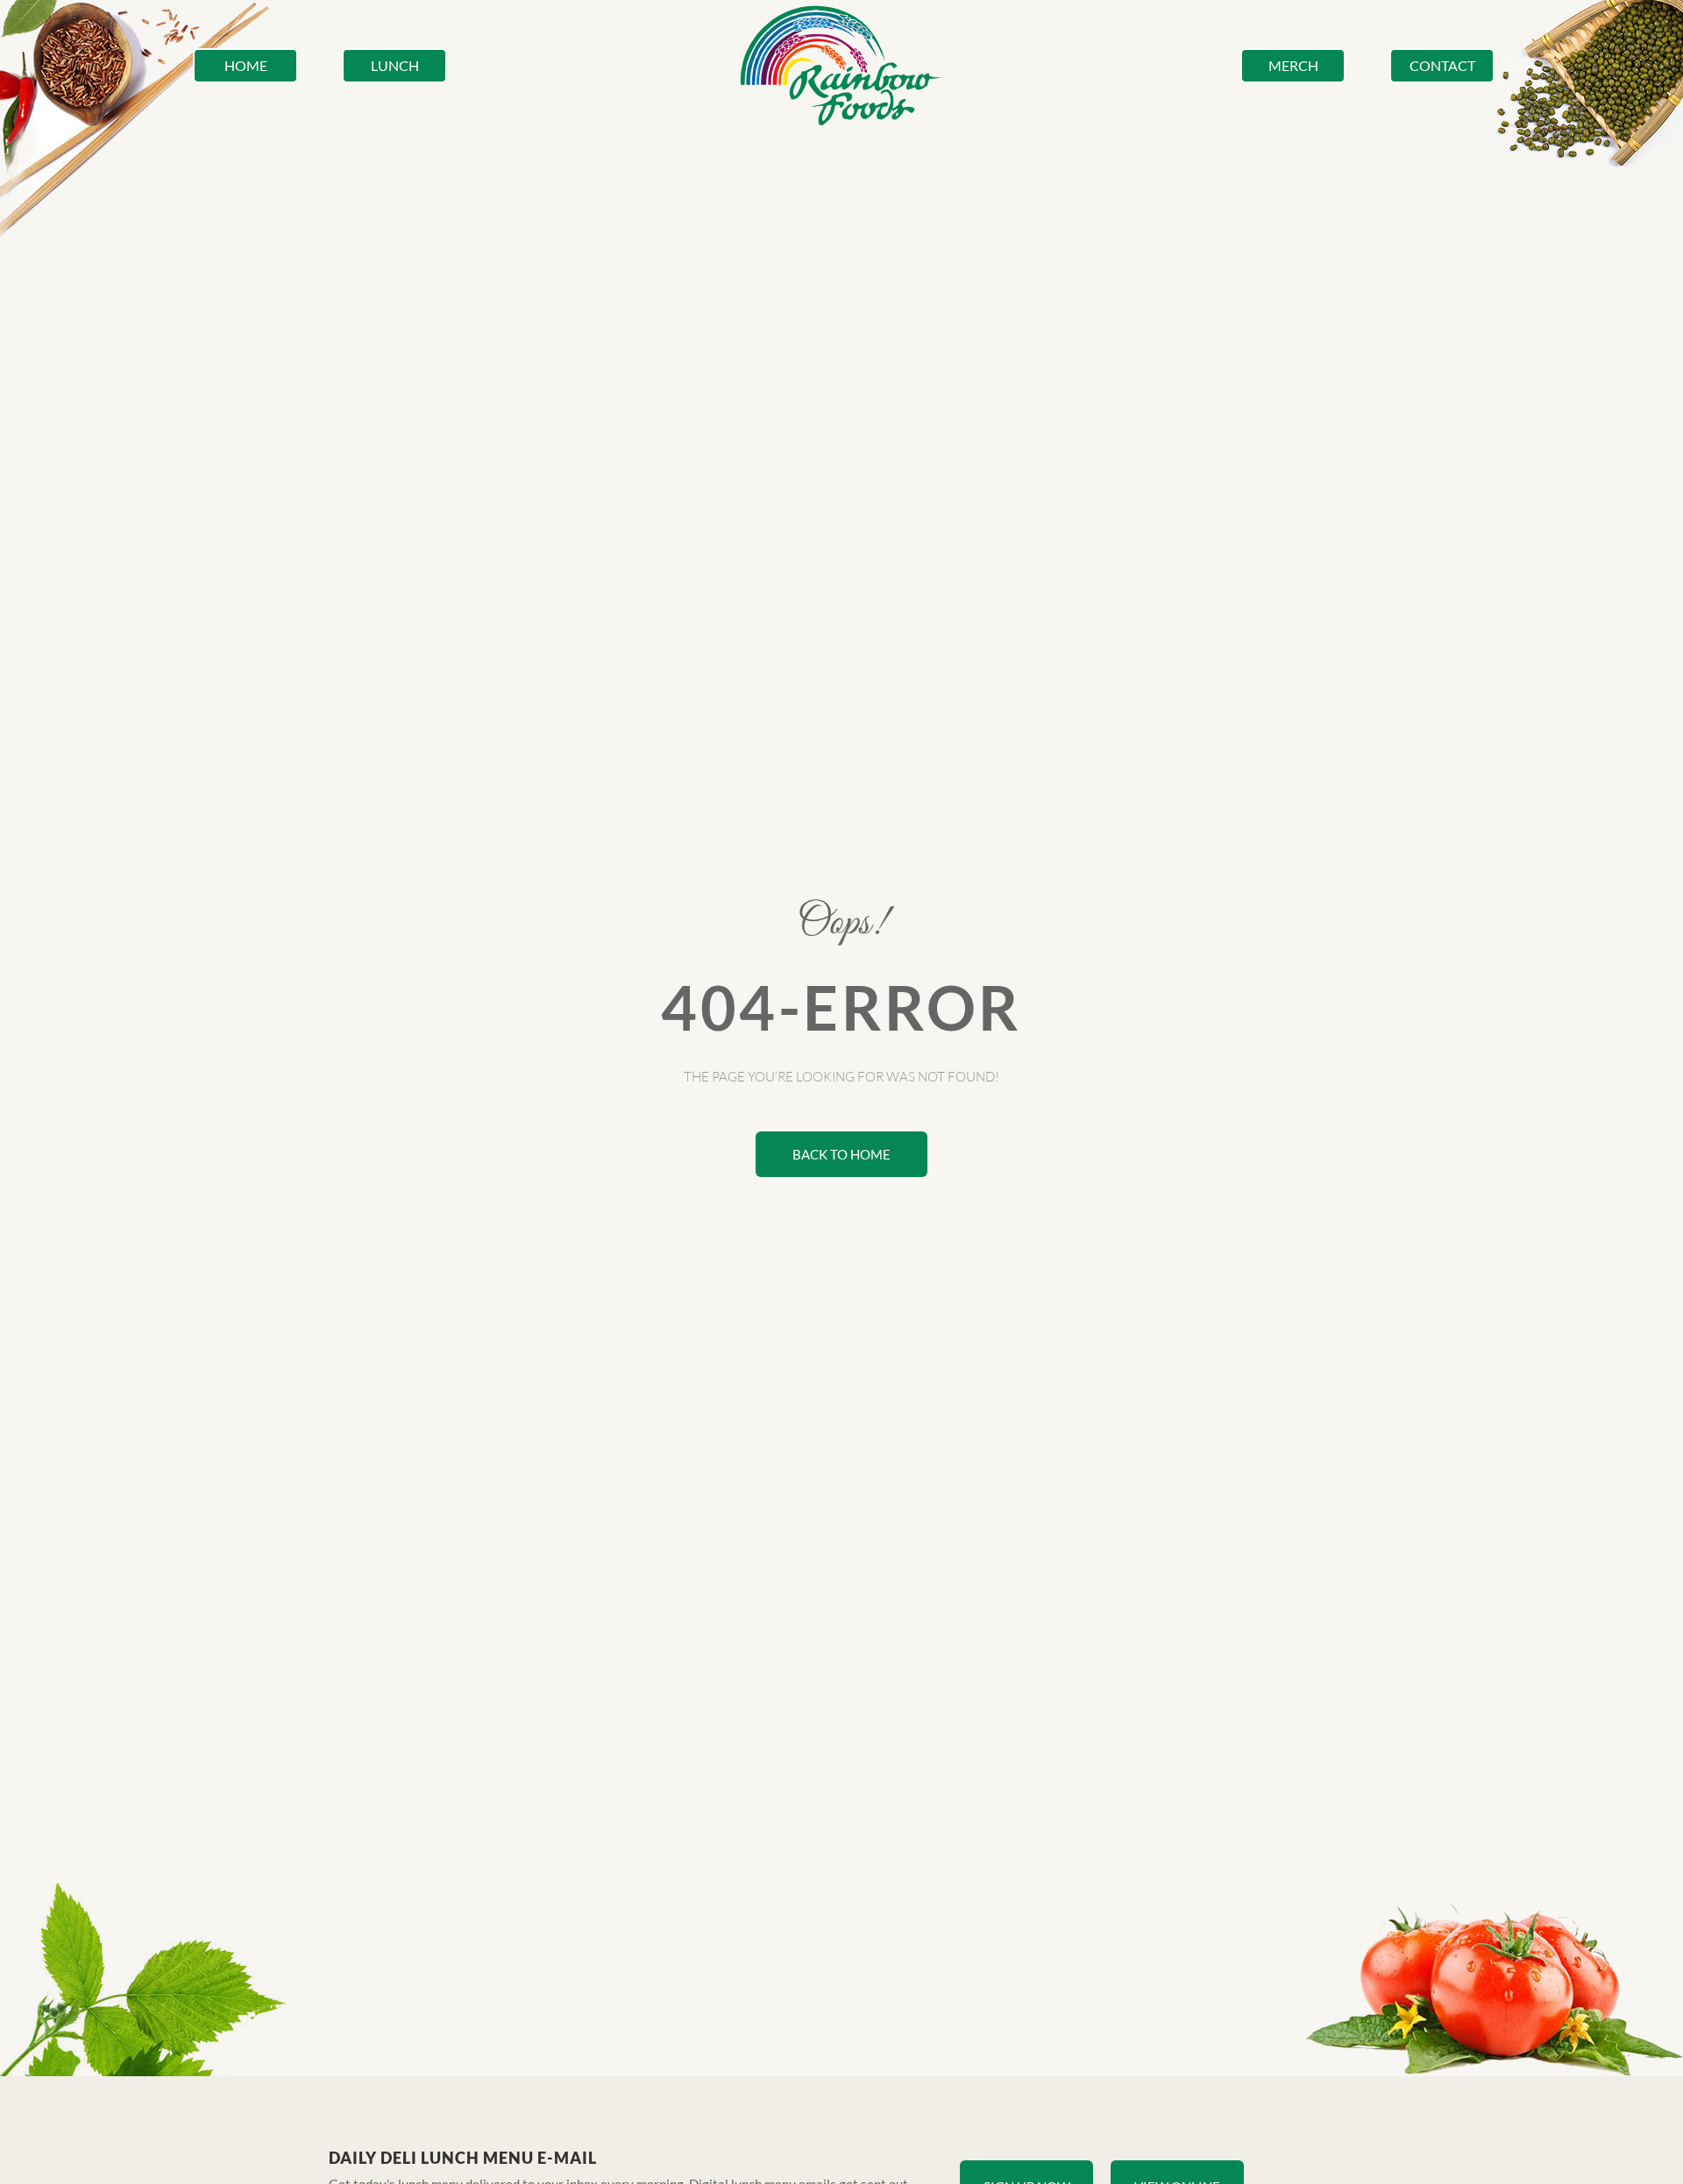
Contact (1442, 65)
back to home (841, 1154)
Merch (1293, 65)
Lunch (395, 65)
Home (246, 65)
